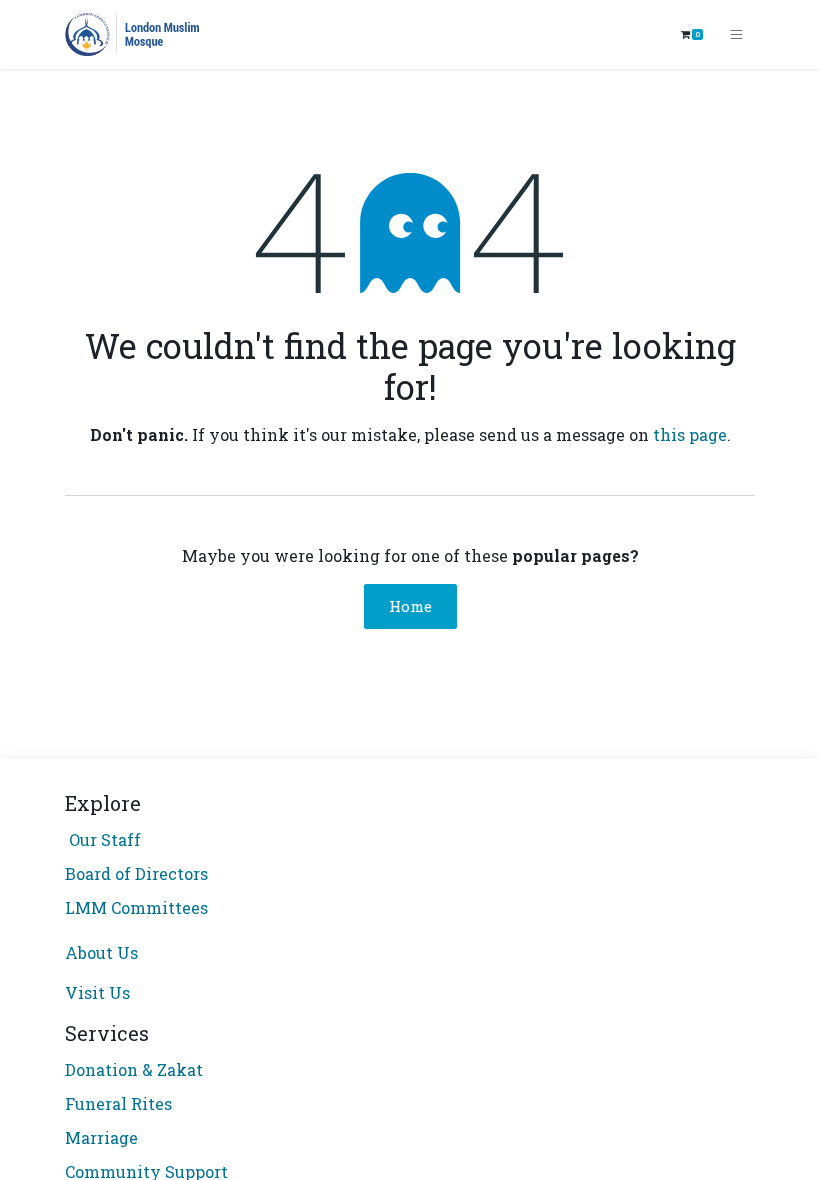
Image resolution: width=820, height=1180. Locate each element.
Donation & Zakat (134, 1069)
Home (410, 606)
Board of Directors (136, 873)
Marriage (101, 1137)
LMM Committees (136, 907)
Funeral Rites (118, 1103)
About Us (101, 952)
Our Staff (103, 839)
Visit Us (97, 992)
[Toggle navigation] (736, 35)
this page (690, 434)
